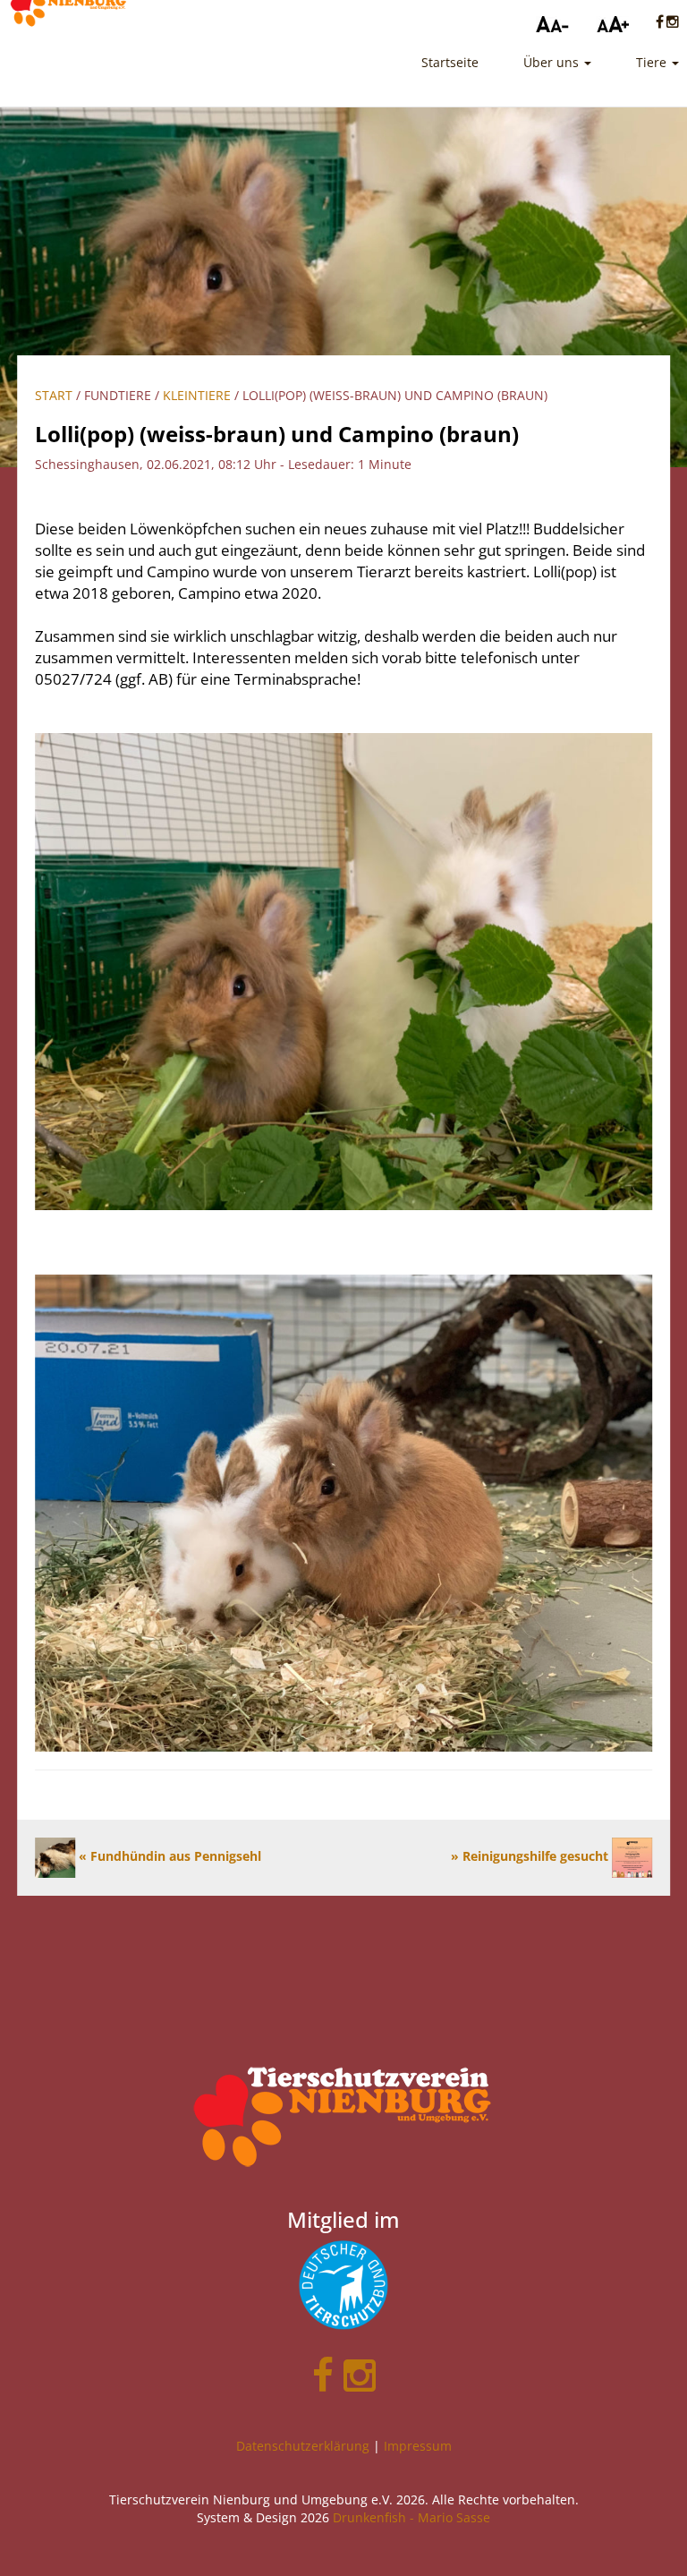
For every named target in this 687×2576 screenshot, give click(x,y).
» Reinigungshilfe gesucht (531, 1856)
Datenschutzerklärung (303, 2446)
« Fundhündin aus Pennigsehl (168, 1856)
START (54, 395)
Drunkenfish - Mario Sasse (411, 2517)
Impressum (418, 2446)
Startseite (450, 62)
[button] (557, 63)
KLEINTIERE (197, 395)
